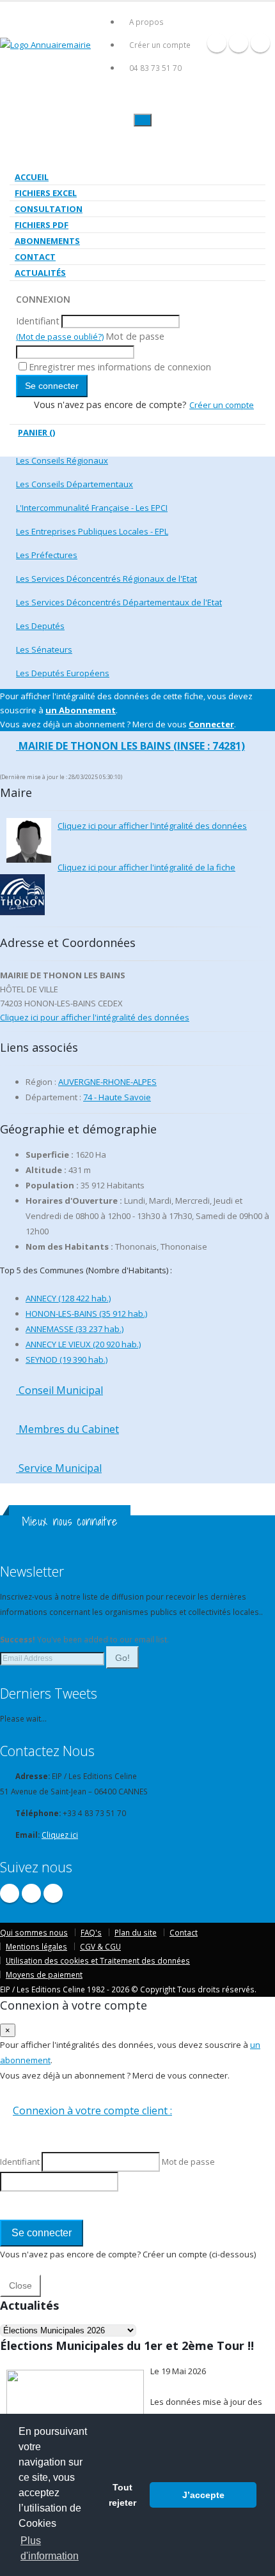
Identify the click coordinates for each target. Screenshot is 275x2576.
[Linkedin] (260, 43)
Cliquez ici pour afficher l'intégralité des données (152, 826)
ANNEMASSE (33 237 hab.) (75, 1329)
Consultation (49, 209)
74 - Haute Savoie (117, 1097)
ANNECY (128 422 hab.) (68, 1298)
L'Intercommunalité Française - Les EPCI (92, 508)
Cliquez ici (60, 1835)
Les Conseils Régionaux (62, 460)
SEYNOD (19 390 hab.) (67, 1360)
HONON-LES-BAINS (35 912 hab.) (86, 1314)
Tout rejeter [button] (122, 2495)
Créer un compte (160, 45)
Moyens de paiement (44, 1974)
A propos (146, 22)
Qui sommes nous (34, 1932)
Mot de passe (135, 336)
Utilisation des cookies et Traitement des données (98, 1960)
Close (20, 2285)
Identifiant (38, 321)
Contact (35, 257)
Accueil (32, 177)
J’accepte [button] (203, 2495)
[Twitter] (239, 43)
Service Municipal (59, 1468)
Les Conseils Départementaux (75, 484)
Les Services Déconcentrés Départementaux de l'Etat (119, 602)
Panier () (36, 432)
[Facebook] (217, 43)
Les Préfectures (47, 555)
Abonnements (47, 241)
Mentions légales (36, 1946)
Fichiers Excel (46, 193)
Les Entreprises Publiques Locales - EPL (92, 531)
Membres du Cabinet (67, 1429)
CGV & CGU (100, 1946)
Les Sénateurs (44, 649)
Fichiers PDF (42, 225)
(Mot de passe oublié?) (60, 337)
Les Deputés (40, 626)
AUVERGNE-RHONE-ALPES (107, 1082)
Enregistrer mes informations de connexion (120, 367)
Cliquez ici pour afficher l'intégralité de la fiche (146, 867)
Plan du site (136, 1932)
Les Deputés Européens (63, 673)
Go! (122, 1658)
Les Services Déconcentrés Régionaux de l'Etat (106, 579)
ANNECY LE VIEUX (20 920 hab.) (83, 1344)
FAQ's (91, 1932)
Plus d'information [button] (50, 2548)
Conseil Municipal (59, 1390)
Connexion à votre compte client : (92, 2110)
